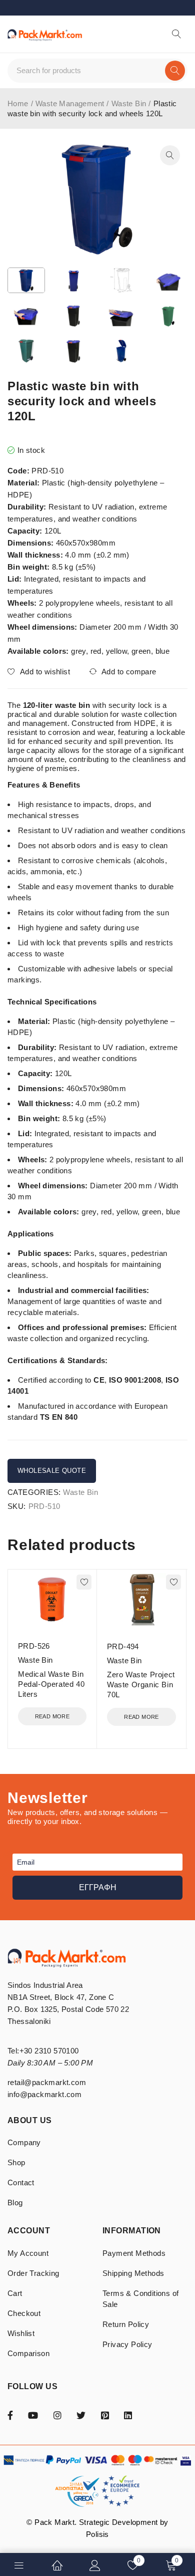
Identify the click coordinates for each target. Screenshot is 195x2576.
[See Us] (57, 2415)
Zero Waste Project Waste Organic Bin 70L (141, 1685)
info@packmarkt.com (44, 2094)
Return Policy (126, 2324)
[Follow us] (81, 2415)
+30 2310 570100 (49, 2051)
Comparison (28, 2353)
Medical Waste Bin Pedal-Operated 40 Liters (51, 1684)
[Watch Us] (33, 2415)
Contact (21, 2182)
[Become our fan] (10, 2415)
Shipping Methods (133, 2273)
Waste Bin (129, 103)
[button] (170, 155)
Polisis (97, 2534)
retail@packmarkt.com (47, 2082)
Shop (16, 2162)
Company (24, 2142)
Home (18, 103)
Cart (15, 2293)
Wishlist (21, 2333)
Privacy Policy (127, 2344)
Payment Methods (134, 2253)
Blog (15, 2203)
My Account (28, 2253)
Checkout (24, 2313)
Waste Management (70, 103)
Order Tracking (33, 2273)
